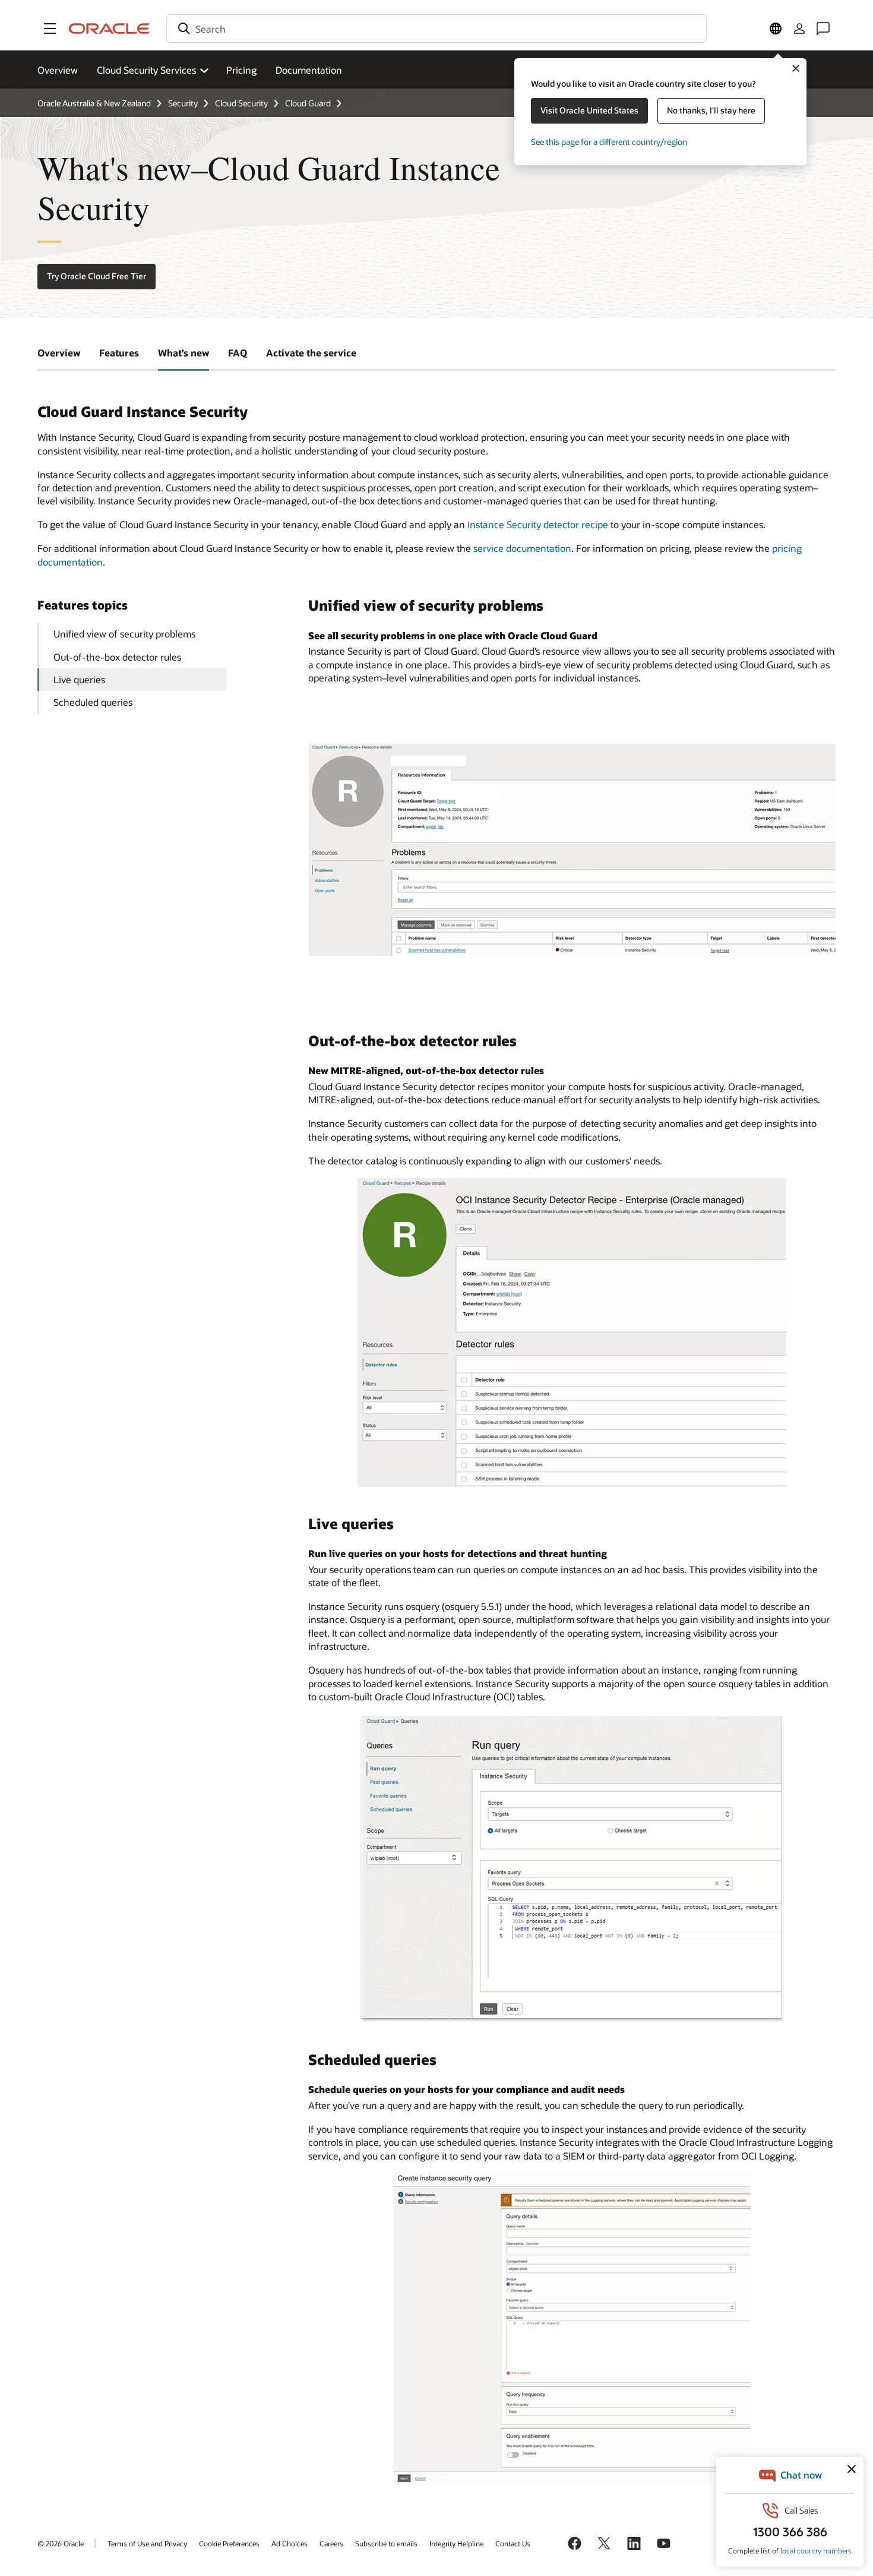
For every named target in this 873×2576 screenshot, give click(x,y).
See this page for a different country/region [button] (609, 142)
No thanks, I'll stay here (711, 110)
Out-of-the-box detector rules (117, 657)
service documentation (522, 548)
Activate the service (311, 353)
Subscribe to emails (386, 2543)
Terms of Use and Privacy (147, 2543)
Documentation (309, 70)
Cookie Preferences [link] (229, 2543)
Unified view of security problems (124, 634)
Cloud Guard (308, 103)
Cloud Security (241, 103)
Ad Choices (290, 2543)
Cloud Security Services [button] (146, 70)
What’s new (184, 353)
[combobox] (436, 29)
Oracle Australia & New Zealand (94, 103)
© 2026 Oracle (61, 2543)
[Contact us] (823, 29)
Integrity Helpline (456, 2543)
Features (119, 353)
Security (183, 103)
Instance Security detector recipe (538, 524)
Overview (58, 70)
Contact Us (513, 2543)
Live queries (79, 679)
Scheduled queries (93, 702)
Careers (331, 2543)
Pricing (241, 70)
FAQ (238, 353)
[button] (50, 29)
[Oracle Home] (109, 29)
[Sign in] (799, 29)
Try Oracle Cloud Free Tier (97, 276)
